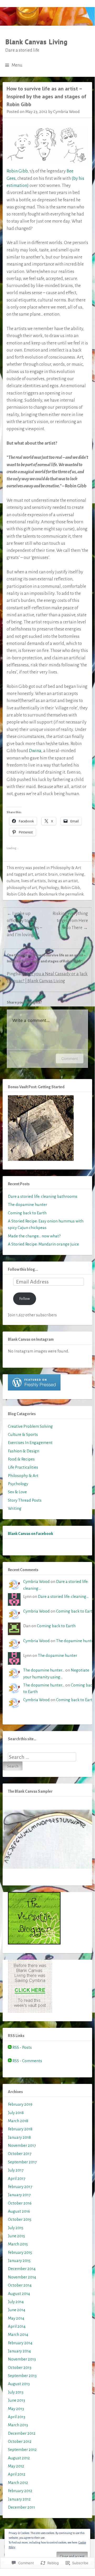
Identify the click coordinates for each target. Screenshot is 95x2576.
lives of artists (33, 881)
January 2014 (19, 2351)
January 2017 (19, 2195)
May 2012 (16, 2466)
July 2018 (16, 2113)
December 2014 (22, 2269)
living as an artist (63, 881)
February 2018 (20, 2129)
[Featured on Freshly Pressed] (34, 1389)
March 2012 (18, 2483)
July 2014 (16, 2302)
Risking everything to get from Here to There (70, 921)
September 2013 (22, 2376)
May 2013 (16, 2409)
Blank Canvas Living (36, 42)
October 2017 (20, 2154)
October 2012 (20, 2441)
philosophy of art (22, 888)
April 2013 (17, 2417)
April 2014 (17, 2326)
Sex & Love (17, 1492)
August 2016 (19, 2211)
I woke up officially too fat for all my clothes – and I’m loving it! (24, 924)
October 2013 (20, 2367)
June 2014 (17, 2310)
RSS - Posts (22, 2047)
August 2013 (19, 2384)
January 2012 (19, 2499)
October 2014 (20, 2285)
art (30, 874)
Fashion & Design (24, 1451)
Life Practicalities (23, 1467)
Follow (25, 1299)
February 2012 (20, 2491)
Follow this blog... (23, 1269)
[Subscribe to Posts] (10, 2047)
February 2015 (20, 2252)
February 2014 (20, 2343)
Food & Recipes (21, 1459)
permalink (74, 894)
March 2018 (18, 2121)
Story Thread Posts (25, 1500)
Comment (70, 1058)
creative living (72, 874)
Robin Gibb (17, 171)
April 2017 (17, 2178)
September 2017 (22, 2162)
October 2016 (20, 2203)
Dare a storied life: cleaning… (63, 1596)
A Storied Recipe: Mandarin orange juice (43, 1244)
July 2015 (16, 2228)
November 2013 (22, 2359)
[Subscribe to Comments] (10, 2061)
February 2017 (20, 2187)
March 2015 (18, 2244)
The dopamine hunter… (44, 1670)
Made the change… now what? (34, 1236)
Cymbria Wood (66, 112)
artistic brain (46, 874)
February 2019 (20, 2104)
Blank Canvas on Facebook (31, 1534)
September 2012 (22, 2450)
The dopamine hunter (27, 1205)
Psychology (49, 888)
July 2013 (16, 2392)
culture (13, 881)
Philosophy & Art (66, 868)
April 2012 (17, 2474)
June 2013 (16, 2400)
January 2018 (19, 2137)
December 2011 (21, 2507)
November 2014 (22, 2277)
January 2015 (19, 2260)
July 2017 (16, 2170)
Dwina (35, 751)
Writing (15, 1508)
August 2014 (19, 2294)
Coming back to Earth (27, 1213)
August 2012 (19, 2458)
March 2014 (18, 2334)
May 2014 (16, 2318)
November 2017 (22, 2145)
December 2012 (22, 2433)
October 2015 (20, 2219)
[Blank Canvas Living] (47, 16)
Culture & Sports (23, 1434)
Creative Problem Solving (30, 1426)
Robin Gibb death (22, 894)
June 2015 (16, 2236)
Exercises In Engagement (30, 1443)
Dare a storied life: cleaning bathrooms (43, 1196)
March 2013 (18, 2425)
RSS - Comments (27, 2061)
